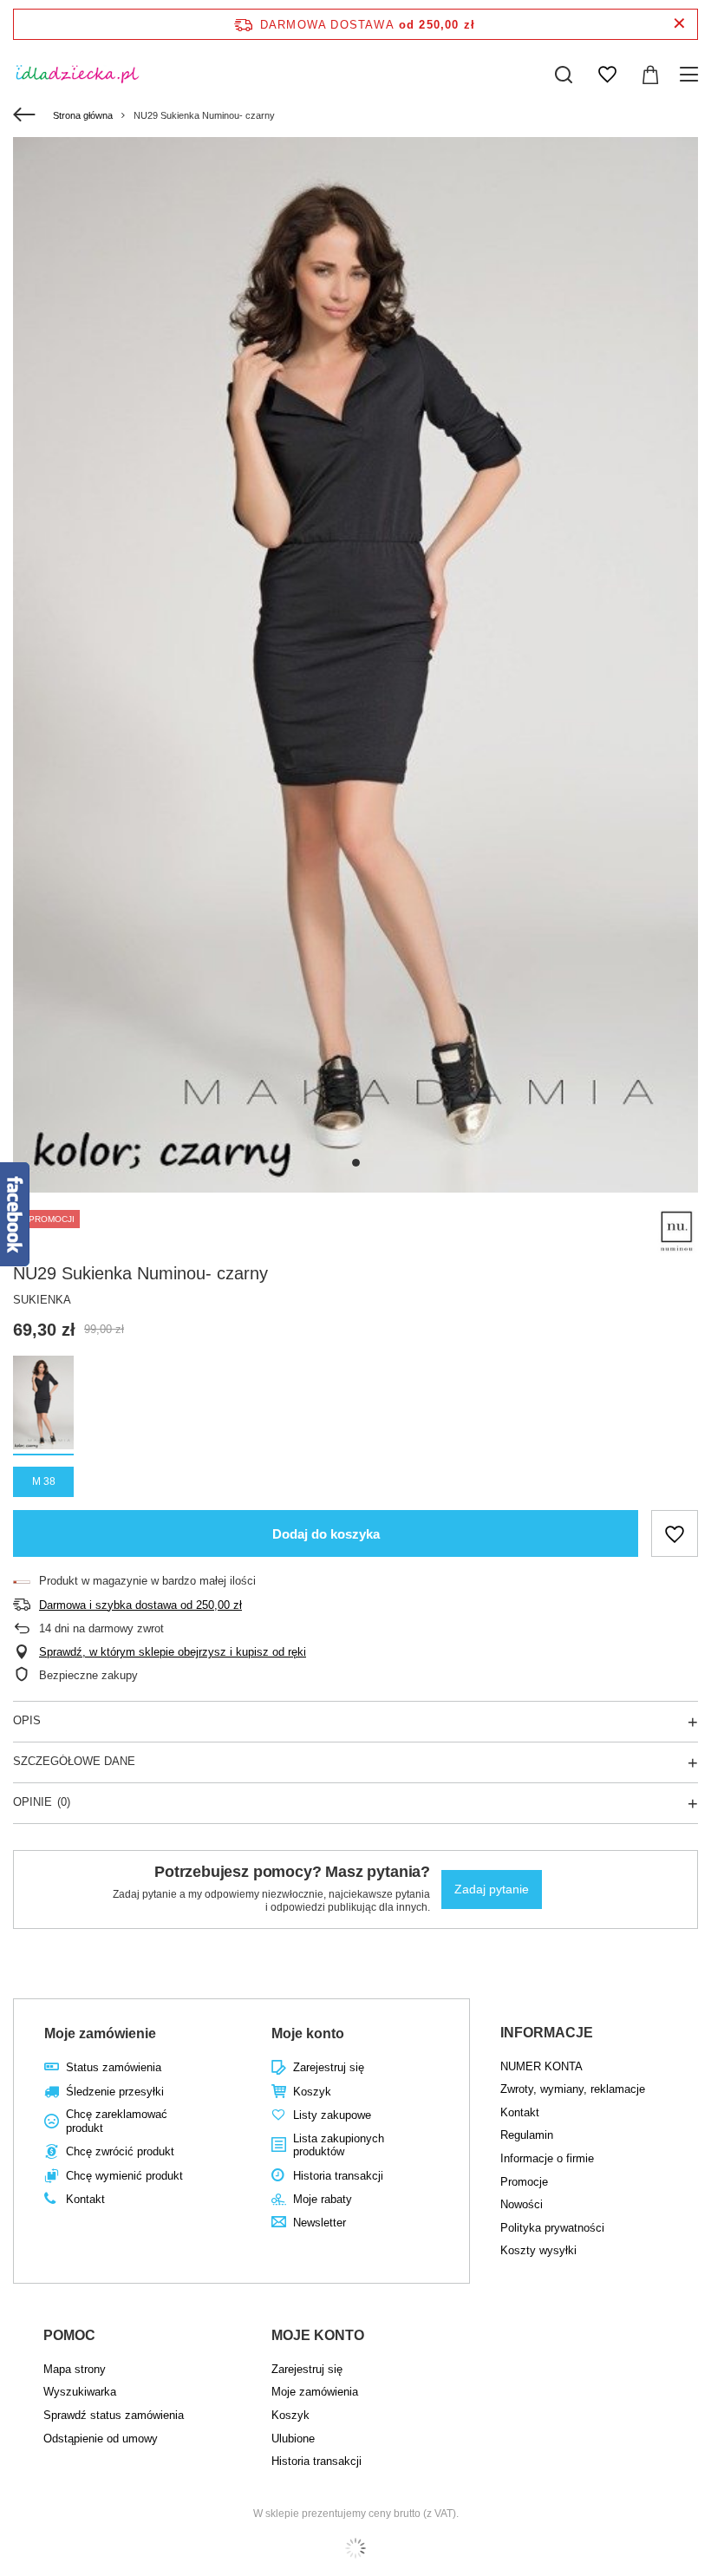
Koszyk (312, 2092)
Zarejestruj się (329, 2067)
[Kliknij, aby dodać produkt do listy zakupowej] (675, 1533)
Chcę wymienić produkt (124, 2176)
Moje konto (308, 2033)
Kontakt (85, 2199)
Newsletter (320, 2223)
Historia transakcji (338, 2176)
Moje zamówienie (100, 2033)
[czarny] (43, 1406)
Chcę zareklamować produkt (117, 2121)
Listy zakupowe (332, 2115)
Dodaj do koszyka (326, 1534)
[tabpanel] (355, 665)
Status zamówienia (114, 2067)
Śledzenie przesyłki (115, 2092)
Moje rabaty (323, 2199)
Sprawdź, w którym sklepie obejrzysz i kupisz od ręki (173, 1652)
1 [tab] (356, 1163)
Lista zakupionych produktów (339, 2145)
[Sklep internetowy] (355, 2548)
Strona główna (83, 115)
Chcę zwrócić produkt (120, 2151)
